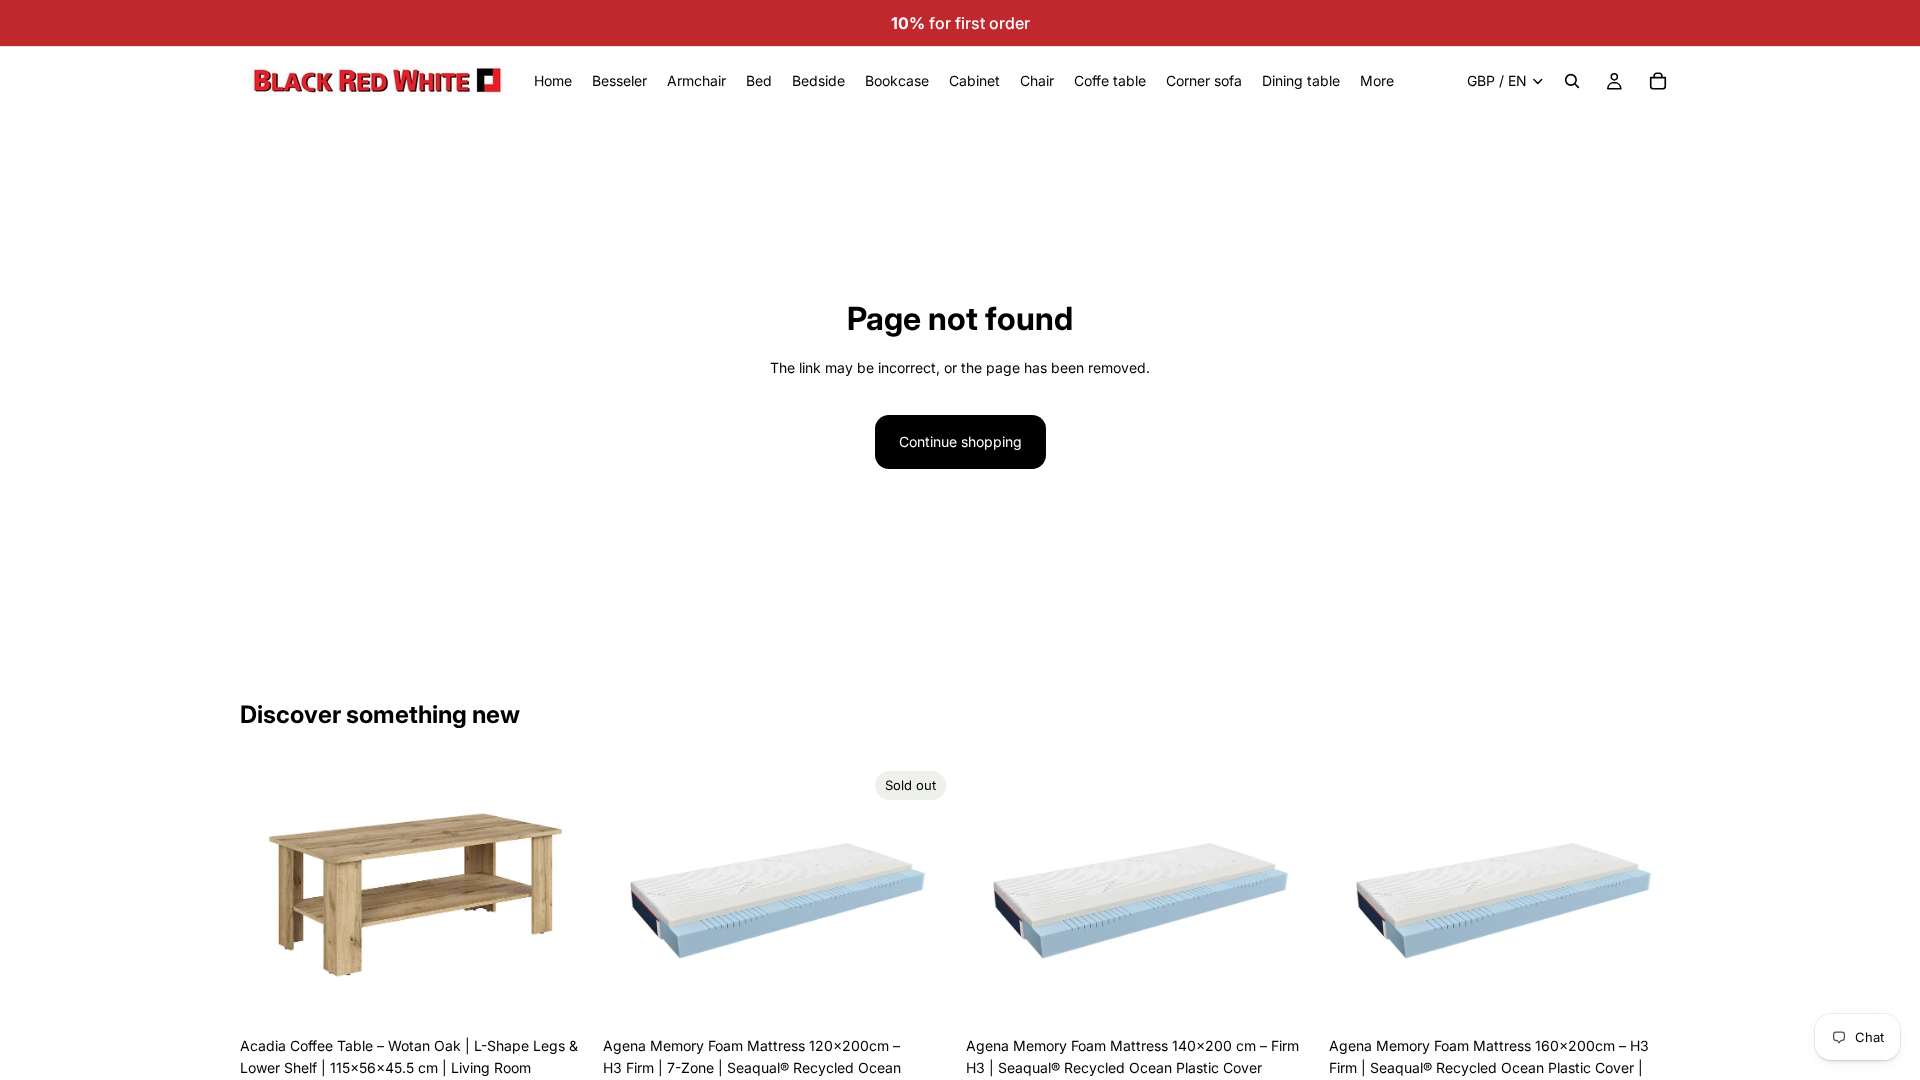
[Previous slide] (270, 895)
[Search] (1572, 81)
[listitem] (1377, 81)
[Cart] (1658, 81)
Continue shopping (960, 441)
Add (577, 995)
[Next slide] (561, 895)
